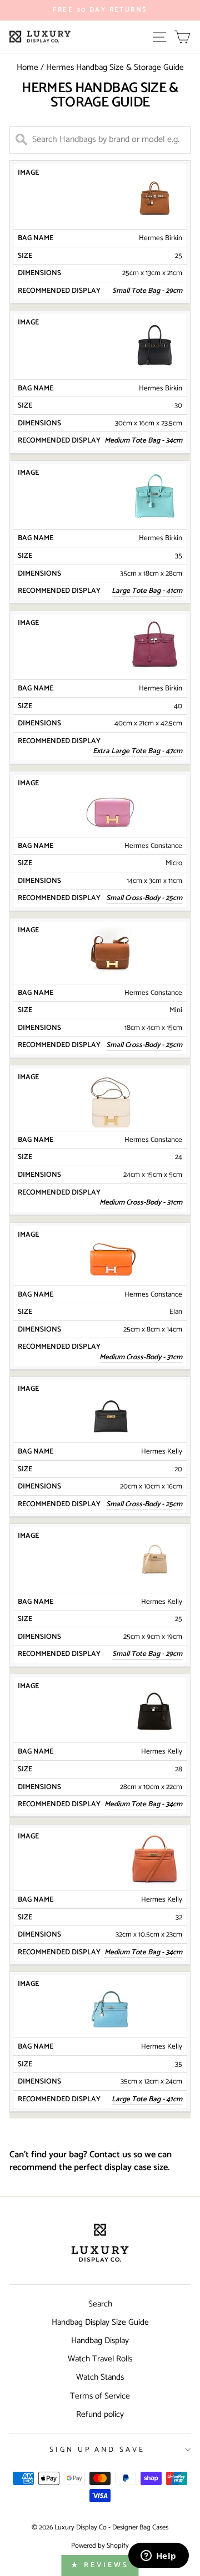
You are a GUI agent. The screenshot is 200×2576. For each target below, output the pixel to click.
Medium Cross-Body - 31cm (141, 1203)
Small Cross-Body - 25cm (144, 898)
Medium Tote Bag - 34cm (143, 1953)
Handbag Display (100, 2341)
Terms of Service (100, 2396)
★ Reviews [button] (100, 2565)
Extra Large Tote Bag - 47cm (137, 751)
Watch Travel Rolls (100, 2359)
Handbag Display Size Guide (100, 2322)
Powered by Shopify (100, 2546)
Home (27, 67)
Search (100, 2304)
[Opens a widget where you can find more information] (158, 2557)
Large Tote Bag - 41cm (147, 591)
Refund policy (100, 2414)
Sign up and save (97, 2450)
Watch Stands (100, 2377)
